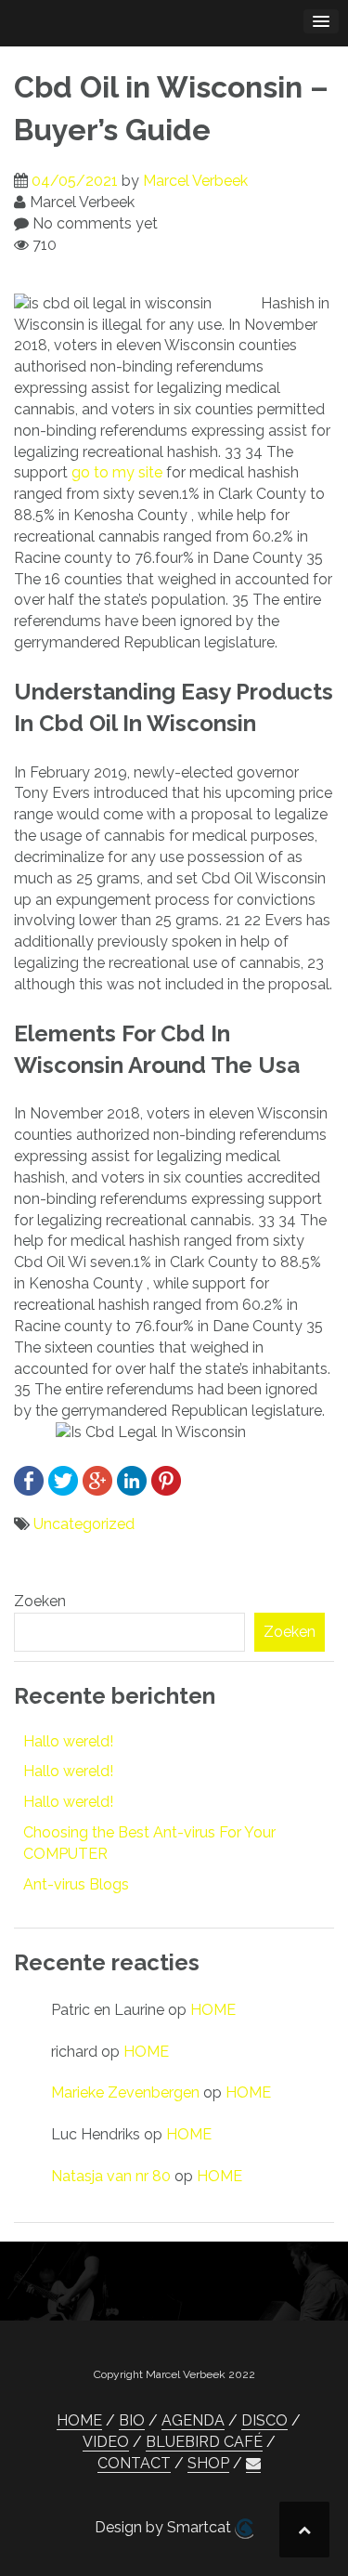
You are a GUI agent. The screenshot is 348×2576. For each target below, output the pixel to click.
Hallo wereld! (68, 1741)
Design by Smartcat (165, 2527)
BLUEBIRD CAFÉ (204, 2442)
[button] (253, 2464)
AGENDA (193, 2420)
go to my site (117, 472)
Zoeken (40, 1601)
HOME (213, 2010)
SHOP (208, 2463)
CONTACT (134, 2463)
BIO (132, 2420)
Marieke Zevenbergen (125, 2092)
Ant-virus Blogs (76, 1884)
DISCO (264, 2420)
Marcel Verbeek (195, 181)
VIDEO (106, 2442)
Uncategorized (84, 1524)
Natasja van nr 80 (111, 2176)
